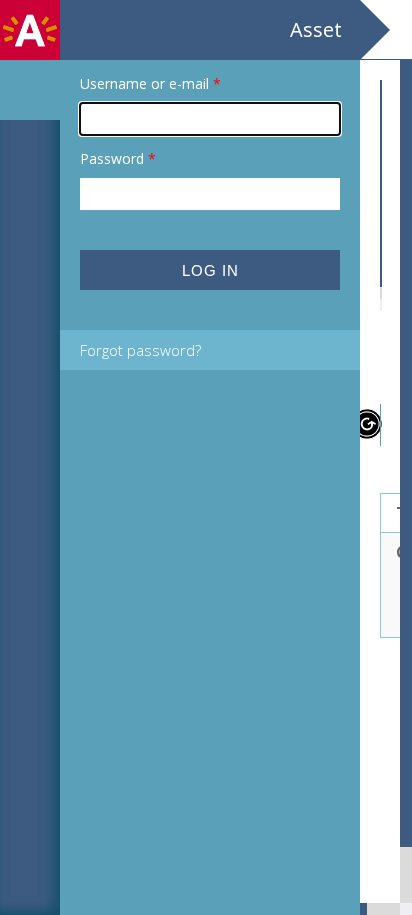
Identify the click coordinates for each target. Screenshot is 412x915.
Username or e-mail (150, 83)
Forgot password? (140, 350)
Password (118, 158)
